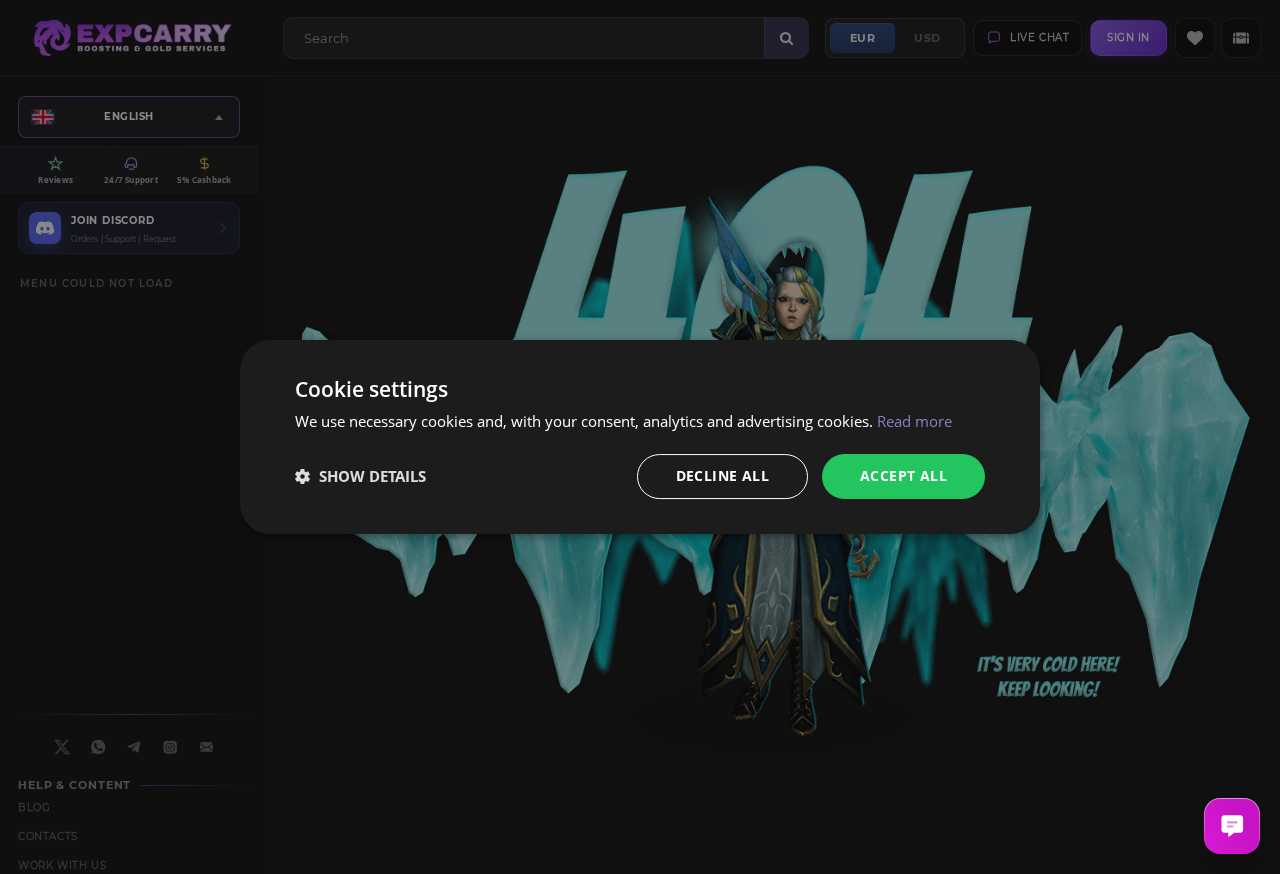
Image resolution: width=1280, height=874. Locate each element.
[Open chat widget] (1232, 826)
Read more (914, 421)
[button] (360, 477)
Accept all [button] (903, 475)
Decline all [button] (722, 475)
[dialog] (640, 437)
